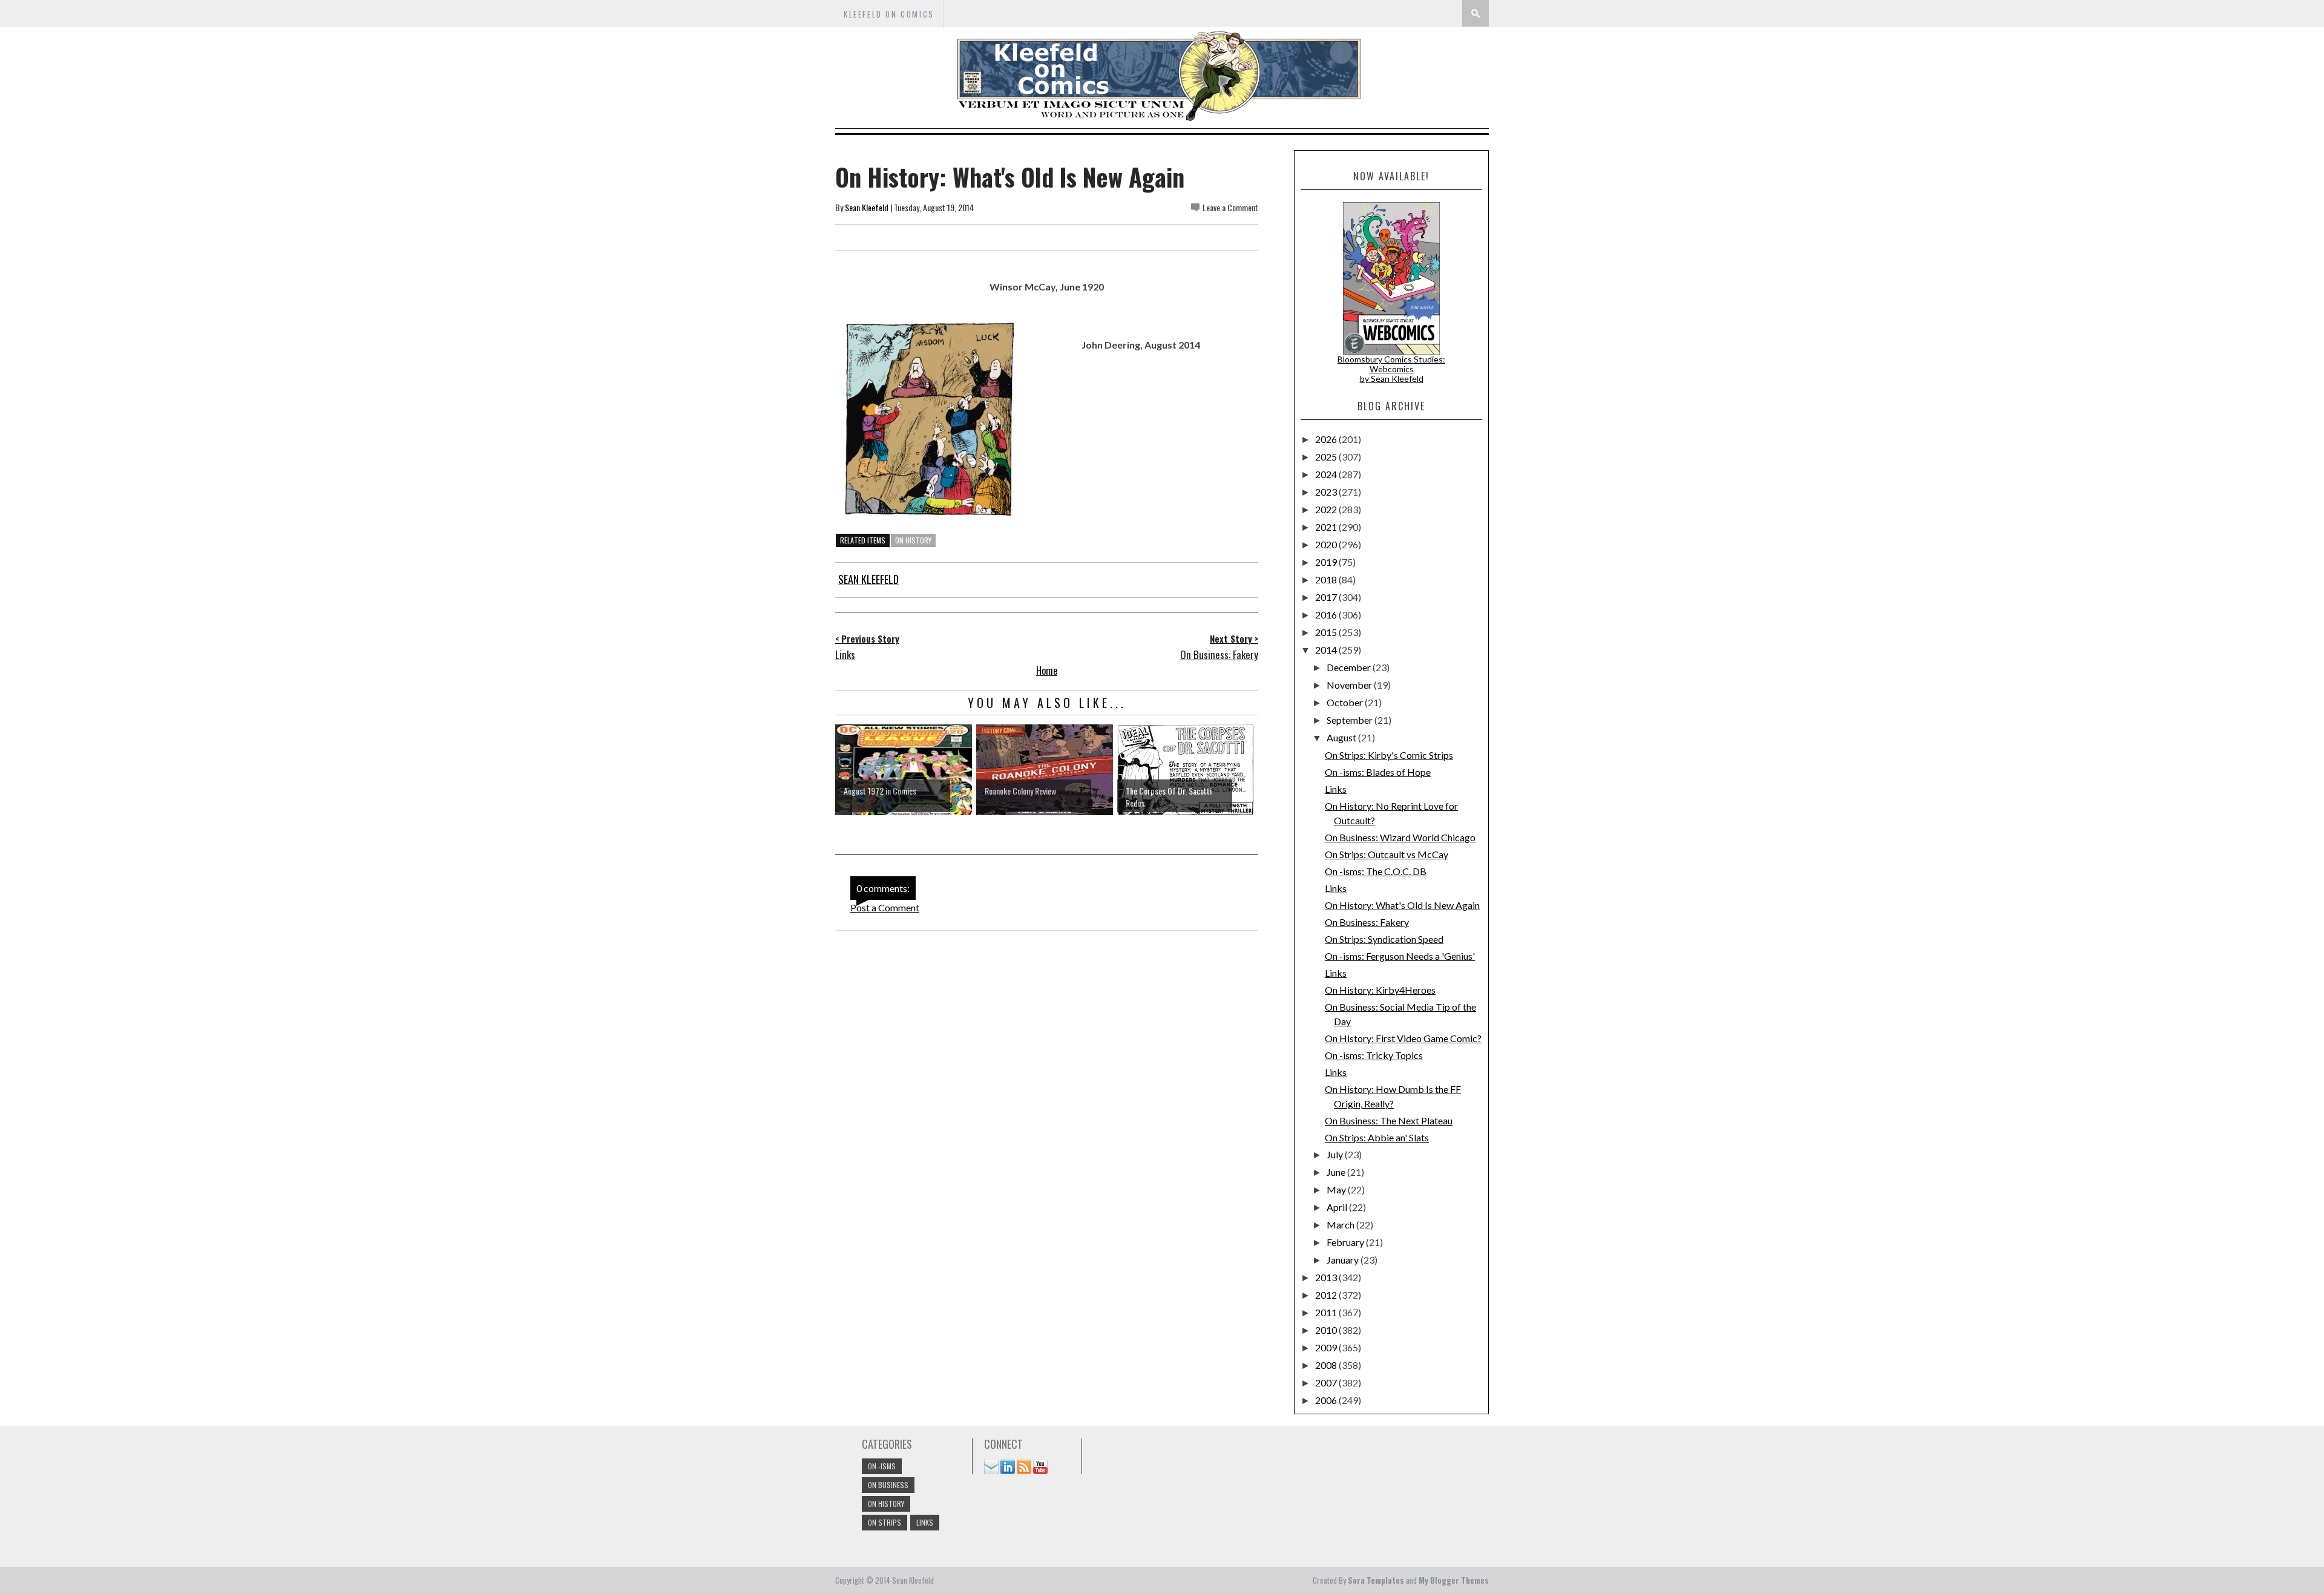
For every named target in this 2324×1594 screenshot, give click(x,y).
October (1346, 702)
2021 (1327, 527)
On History (913, 540)
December (1350, 667)
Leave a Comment (1230, 207)
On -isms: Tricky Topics (1374, 1055)
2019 (1327, 562)
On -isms (882, 1466)
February (1346, 1242)
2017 (1327, 597)
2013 (1327, 1277)
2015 (1327, 632)
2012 (1327, 1295)
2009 (1327, 1347)
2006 (1327, 1400)
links (925, 1522)
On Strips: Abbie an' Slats (1377, 1137)
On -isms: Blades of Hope (1378, 772)
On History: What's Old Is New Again (1402, 905)
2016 (1327, 615)
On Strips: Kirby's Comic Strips (1389, 755)
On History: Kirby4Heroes (1380, 990)
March (1341, 1225)
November (1350, 685)
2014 (1327, 650)
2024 (1327, 474)
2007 (1327, 1382)
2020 (1327, 544)
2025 (1327, 457)
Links (1336, 789)
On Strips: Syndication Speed (1384, 939)
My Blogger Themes (1454, 1580)
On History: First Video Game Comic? (1403, 1038)
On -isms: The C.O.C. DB (1376, 871)
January (1344, 1260)
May (1337, 1189)
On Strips (885, 1522)
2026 (1327, 439)
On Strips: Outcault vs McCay (1387, 854)
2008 (1327, 1365)
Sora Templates (1376, 1580)
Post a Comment (885, 907)
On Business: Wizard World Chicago (1400, 837)
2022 (1327, 509)
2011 (1327, 1312)
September (1351, 720)
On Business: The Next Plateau (1389, 1120)
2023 (1327, 492)
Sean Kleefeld (867, 207)
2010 (1327, 1330)
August (1342, 737)
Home (1047, 671)
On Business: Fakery (1367, 922)
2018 (1327, 579)
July (1336, 1154)
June (1337, 1172)
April (1338, 1207)
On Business (888, 1485)
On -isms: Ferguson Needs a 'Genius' (1400, 956)
